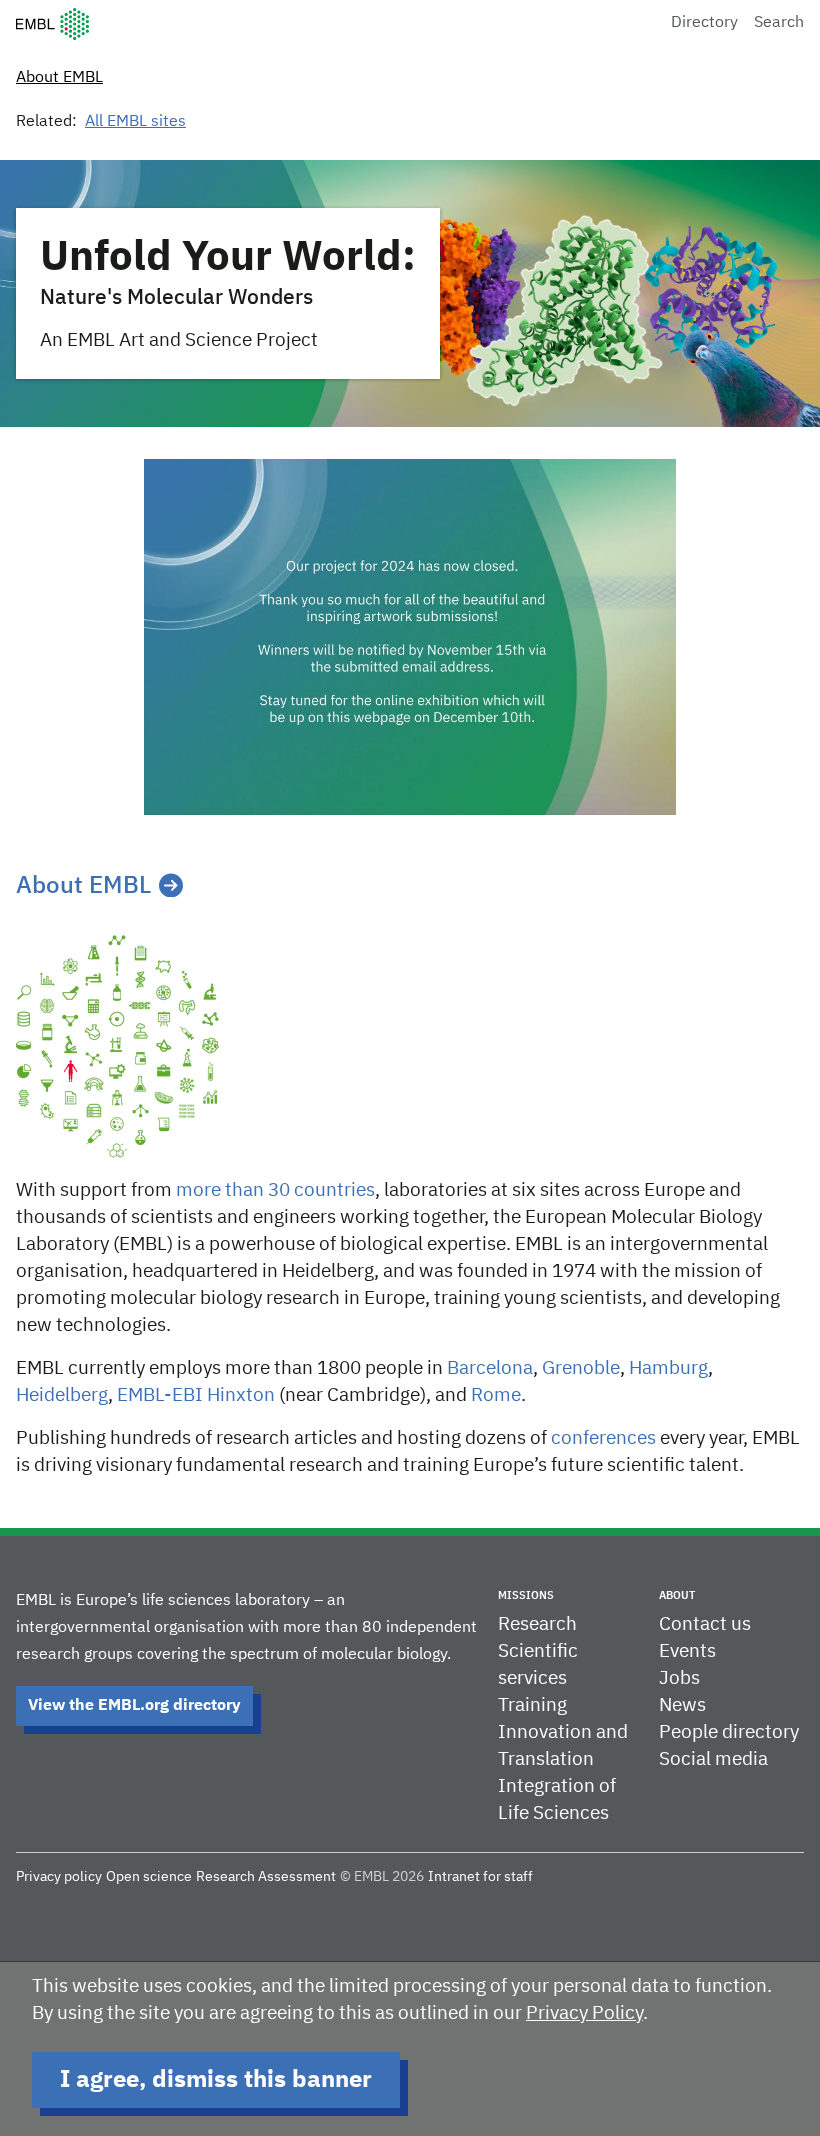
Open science (149, 1877)
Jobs (679, 1678)
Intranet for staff (480, 1877)
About (677, 1595)
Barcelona (490, 1368)
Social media (713, 1759)
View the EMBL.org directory (134, 1706)
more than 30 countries (275, 1190)
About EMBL (59, 78)
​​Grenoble (581, 1368)
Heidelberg (62, 1395)
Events (687, 1651)
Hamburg (668, 1368)
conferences (603, 1438)
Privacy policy (59, 1877)
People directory (729, 1732)
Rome (496, 1395)
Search (779, 23)
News (682, 1705)
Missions (526, 1595)
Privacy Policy (584, 2013)
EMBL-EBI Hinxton (196, 1395)
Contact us (705, 1624)
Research (537, 1624)
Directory (704, 23)
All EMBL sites (135, 122)
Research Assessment (266, 1877)
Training (532, 1705)
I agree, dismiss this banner (216, 2080)
